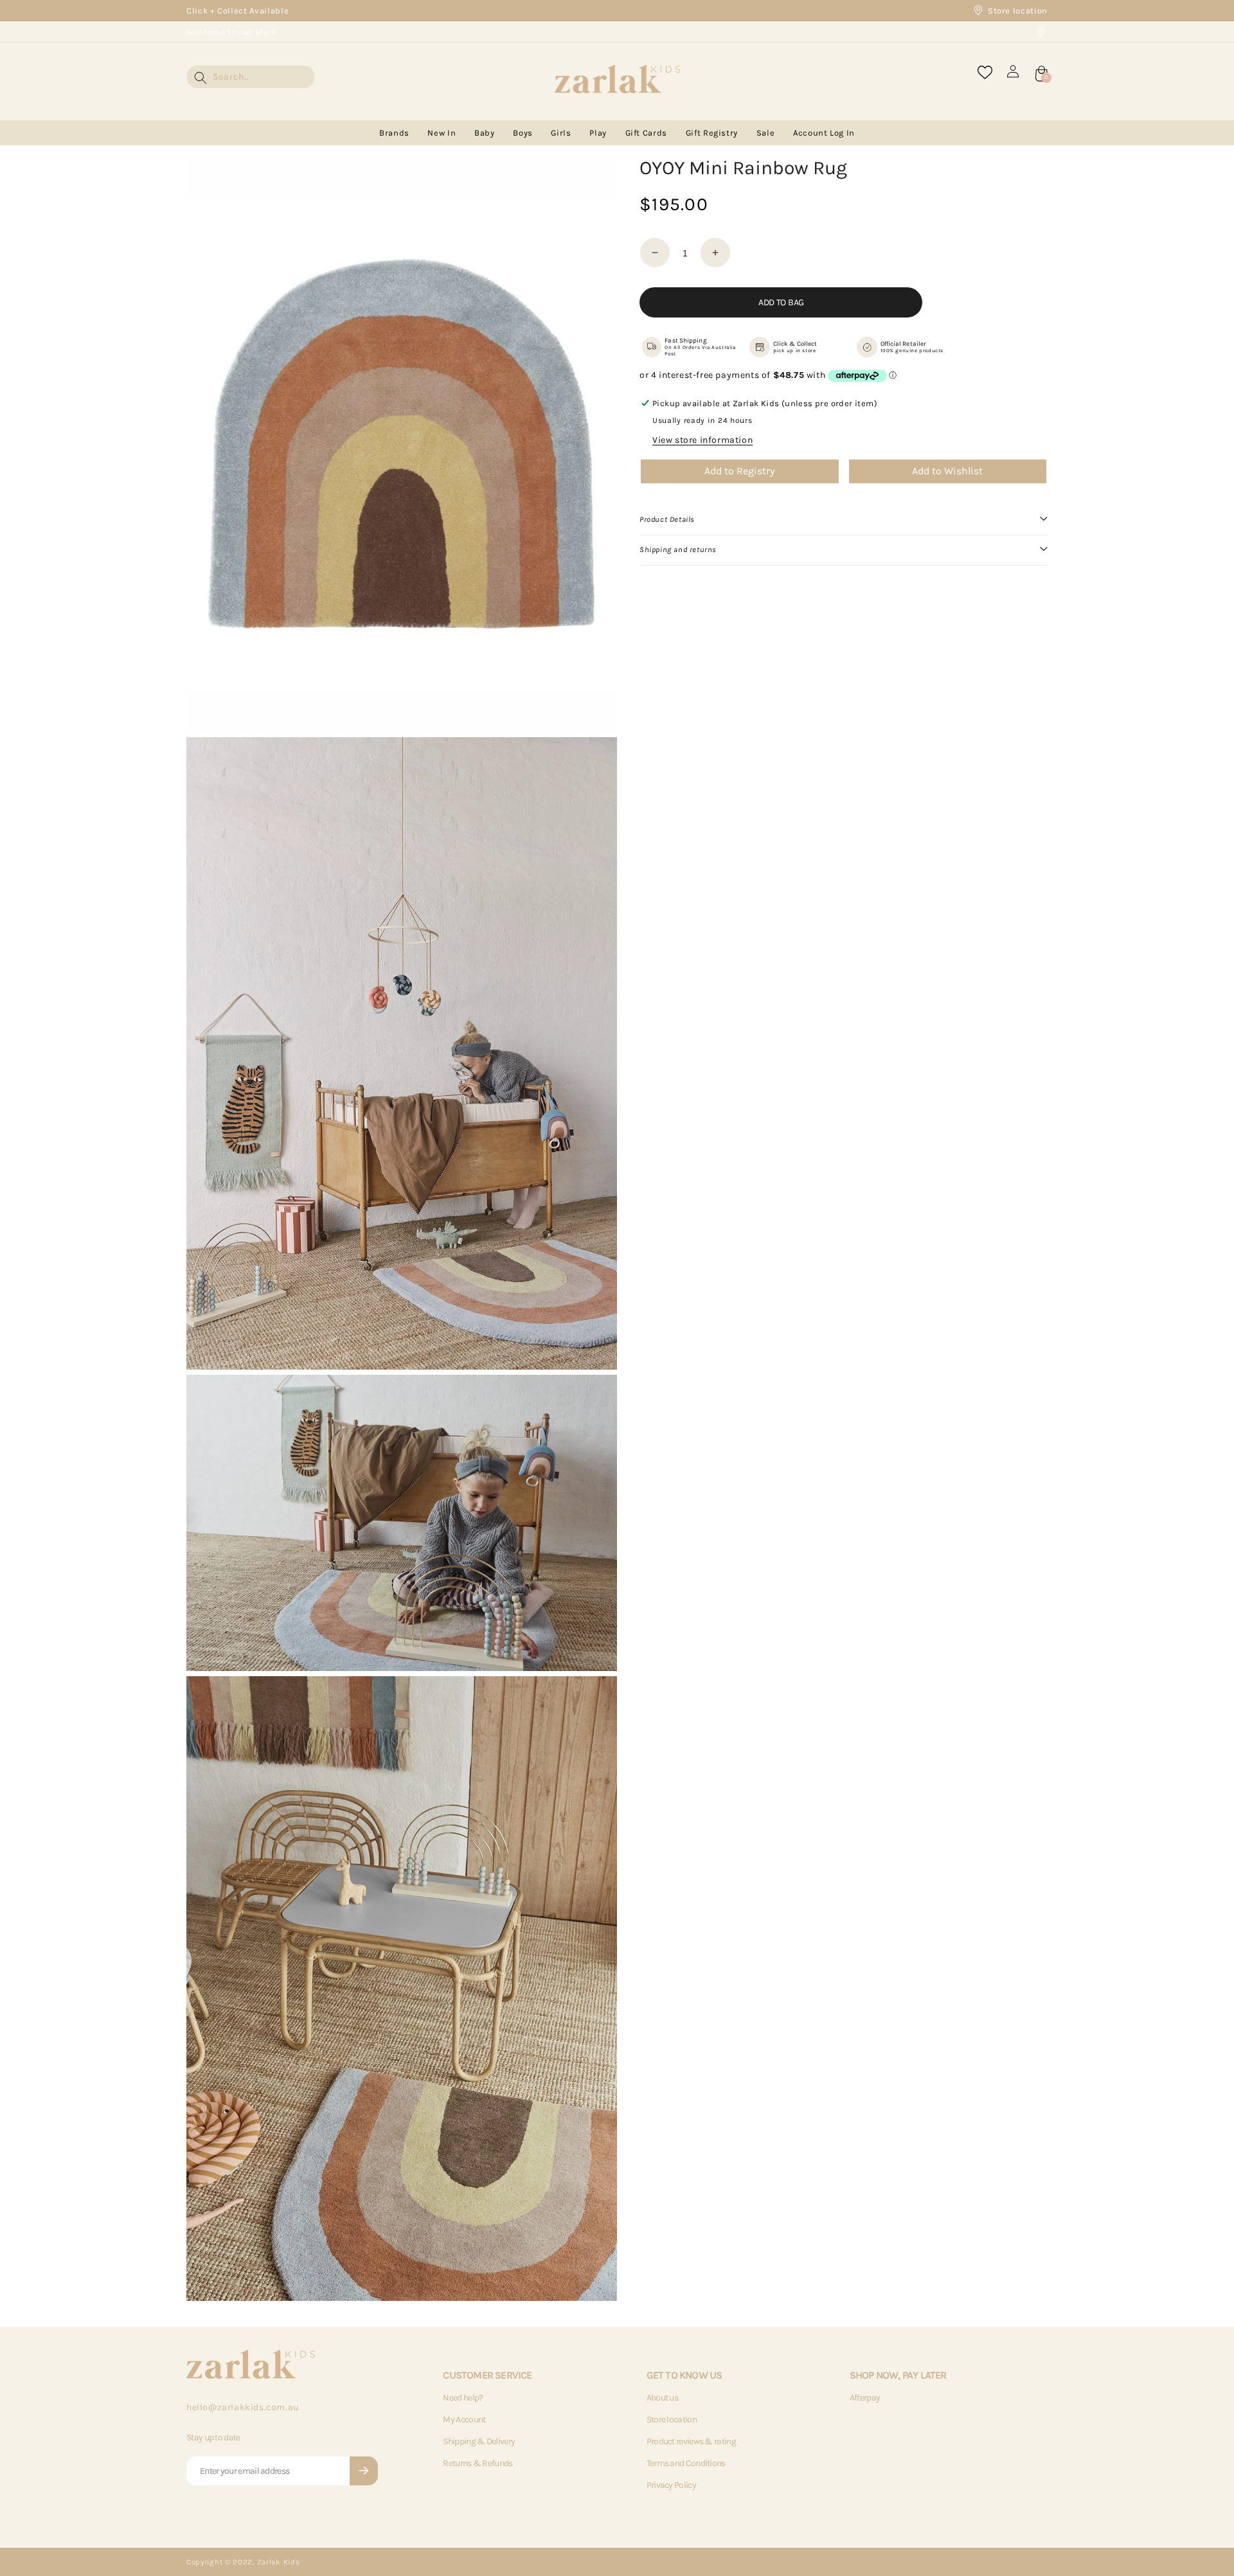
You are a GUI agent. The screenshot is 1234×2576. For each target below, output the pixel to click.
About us (662, 2398)
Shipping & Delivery (479, 2441)
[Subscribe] (364, 2471)
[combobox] (251, 77)
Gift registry (712, 133)
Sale (766, 133)
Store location (1018, 11)
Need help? (463, 2398)
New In (442, 133)
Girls (561, 133)
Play (598, 133)
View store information (702, 440)
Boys (523, 133)
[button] (844, 520)
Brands (394, 133)
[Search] (201, 78)
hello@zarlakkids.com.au (243, 2407)
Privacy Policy (671, 2485)
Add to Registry (739, 471)
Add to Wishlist (947, 471)
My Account (464, 2419)
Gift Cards (647, 133)
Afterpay (865, 2398)
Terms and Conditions (686, 2463)
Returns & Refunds (478, 2463)
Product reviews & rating (691, 2441)
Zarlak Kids (279, 2562)
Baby (485, 133)
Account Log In (824, 133)
